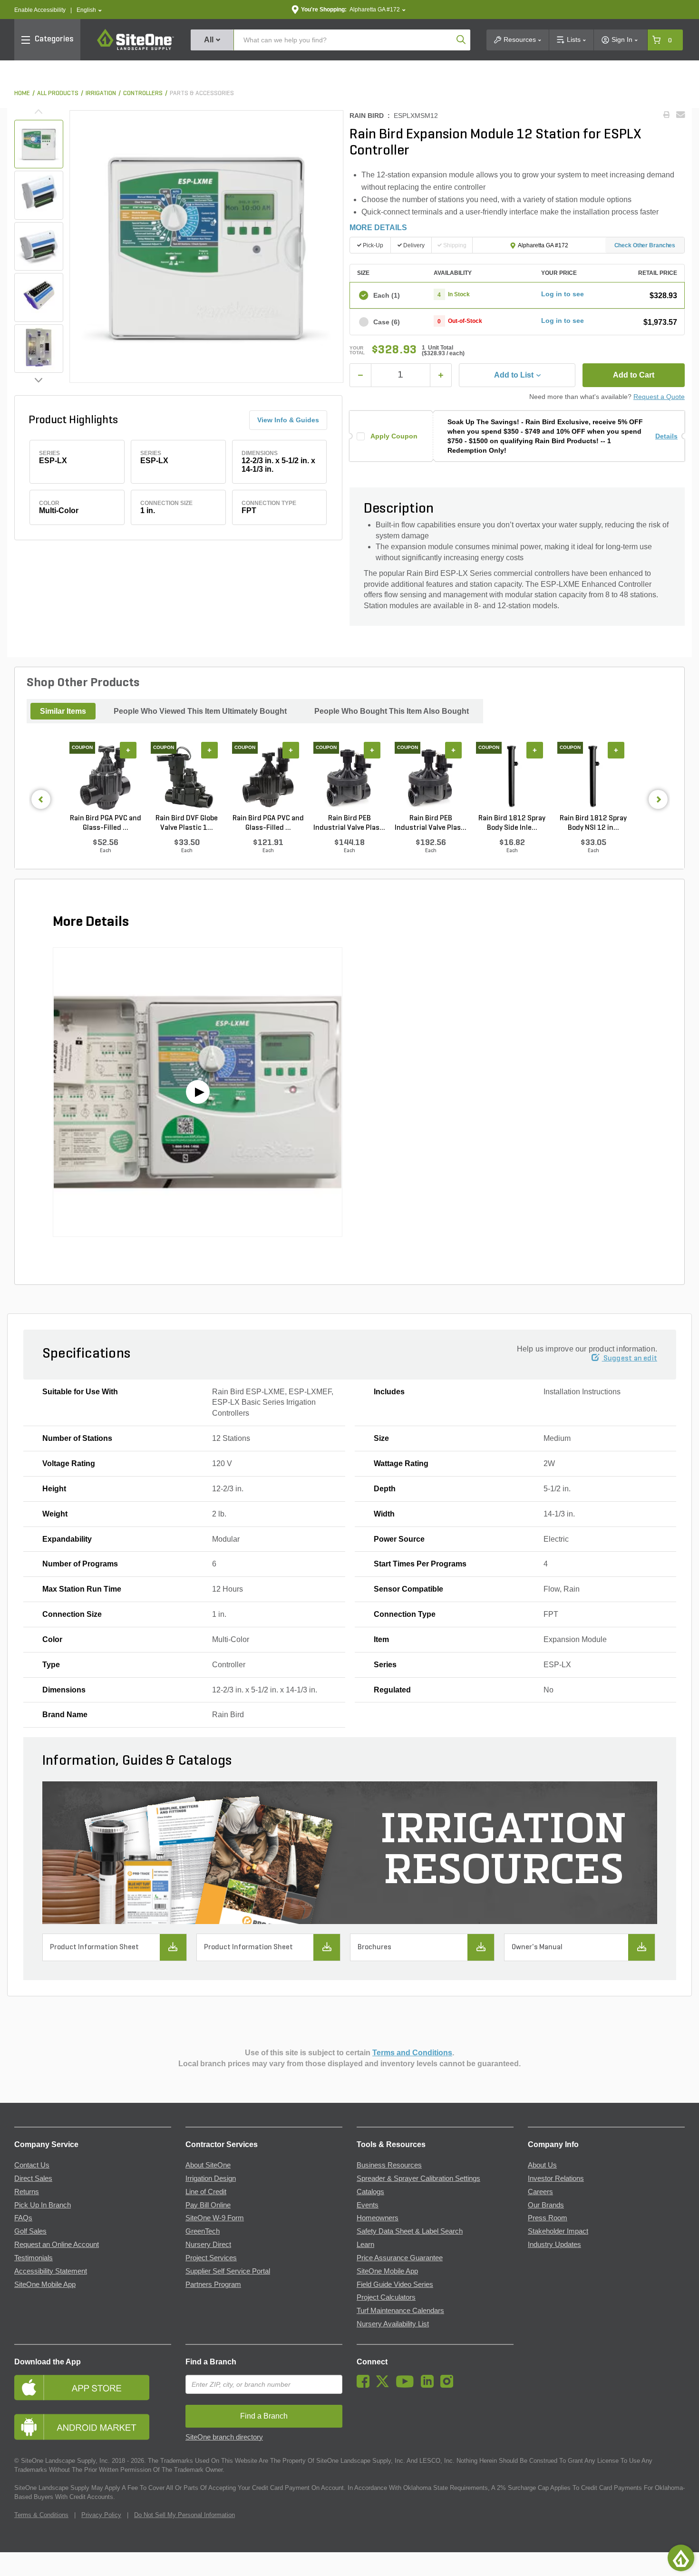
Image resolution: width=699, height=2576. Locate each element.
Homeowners (378, 2218)
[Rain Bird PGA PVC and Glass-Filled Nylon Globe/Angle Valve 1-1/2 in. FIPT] (268, 778)
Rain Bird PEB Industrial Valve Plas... (349, 823)
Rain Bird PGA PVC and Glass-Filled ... (106, 823)
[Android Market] (93, 2427)
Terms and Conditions (412, 2053)
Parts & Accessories (202, 93)
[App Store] (93, 2387)
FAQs (23, 2218)
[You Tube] (407, 2385)
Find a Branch (211, 2362)
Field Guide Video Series (395, 2284)
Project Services (211, 2258)
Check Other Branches (645, 245)
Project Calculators (386, 2297)
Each (387, 295)
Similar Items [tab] (63, 711)
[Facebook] (365, 2385)
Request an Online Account (57, 2245)
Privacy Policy (101, 2515)
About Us (542, 2165)
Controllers (143, 93)
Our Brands (546, 2205)
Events (368, 2205)
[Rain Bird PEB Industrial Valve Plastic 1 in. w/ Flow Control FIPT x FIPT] (349, 778)
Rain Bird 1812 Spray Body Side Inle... (512, 823)
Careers (540, 2192)
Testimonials (34, 2258)
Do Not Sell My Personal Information (184, 2515)
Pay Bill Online (208, 2205)
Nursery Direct (208, 2245)
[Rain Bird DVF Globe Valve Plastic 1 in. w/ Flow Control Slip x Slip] (187, 778)
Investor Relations (556, 2178)
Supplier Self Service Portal (228, 2271)
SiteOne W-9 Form (215, 2218)
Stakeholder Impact (558, 2231)
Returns (27, 2192)
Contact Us (32, 2165)
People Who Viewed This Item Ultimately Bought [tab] (200, 711)
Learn (365, 2245)
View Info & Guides (288, 420)
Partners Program (213, 2284)
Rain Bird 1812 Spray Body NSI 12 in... (593, 823)
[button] (89, 10)
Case (387, 322)
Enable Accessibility (40, 10)
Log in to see (563, 294)
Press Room (548, 2218)
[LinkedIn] (430, 2385)
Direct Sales (33, 2178)
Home (22, 93)
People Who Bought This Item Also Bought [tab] (392, 711)
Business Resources (389, 2165)
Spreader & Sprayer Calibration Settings (418, 2178)
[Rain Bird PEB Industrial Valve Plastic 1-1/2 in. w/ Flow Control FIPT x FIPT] (431, 778)
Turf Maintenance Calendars (400, 2311)
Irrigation (101, 93)
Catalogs (370, 2192)
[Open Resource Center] (681, 2558)
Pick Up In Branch (43, 2205)
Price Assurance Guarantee (400, 2258)
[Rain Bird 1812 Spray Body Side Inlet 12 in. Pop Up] (512, 778)
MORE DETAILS (378, 228)
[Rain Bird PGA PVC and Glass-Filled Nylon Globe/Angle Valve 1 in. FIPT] (105, 778)
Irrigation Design (211, 2178)
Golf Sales (30, 2231)
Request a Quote (659, 397)
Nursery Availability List (393, 2324)
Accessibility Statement (51, 2271)
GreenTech (203, 2231)
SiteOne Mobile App (45, 2284)
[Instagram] (449, 2385)
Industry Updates (554, 2245)
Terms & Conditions (41, 2515)
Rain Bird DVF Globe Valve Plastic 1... (187, 823)
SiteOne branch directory (224, 2437)
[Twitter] (385, 2385)
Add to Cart (634, 375)
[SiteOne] (136, 49)
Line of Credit (206, 2192)
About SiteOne (208, 2165)
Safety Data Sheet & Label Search (410, 2231)
